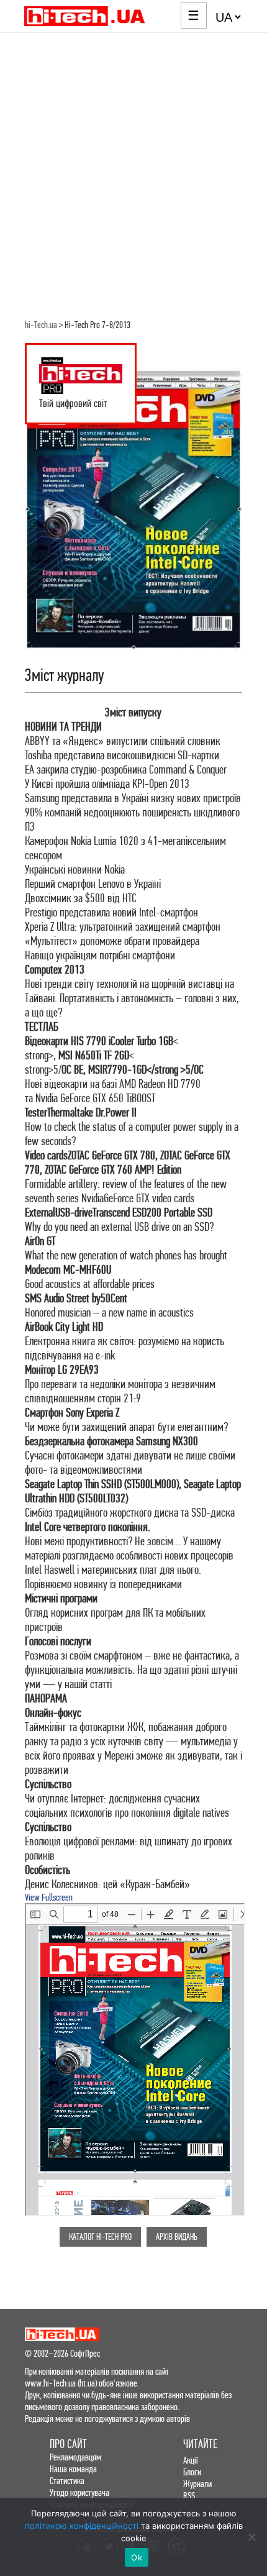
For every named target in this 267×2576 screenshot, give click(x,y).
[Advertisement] (133, 173)
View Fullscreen (49, 1897)
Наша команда (73, 2469)
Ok (137, 2557)
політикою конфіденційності (82, 2526)
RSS (189, 2496)
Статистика (67, 2481)
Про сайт (68, 2444)
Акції (191, 2460)
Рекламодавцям (75, 2457)
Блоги (192, 2472)
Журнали (197, 2484)
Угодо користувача (79, 2492)
